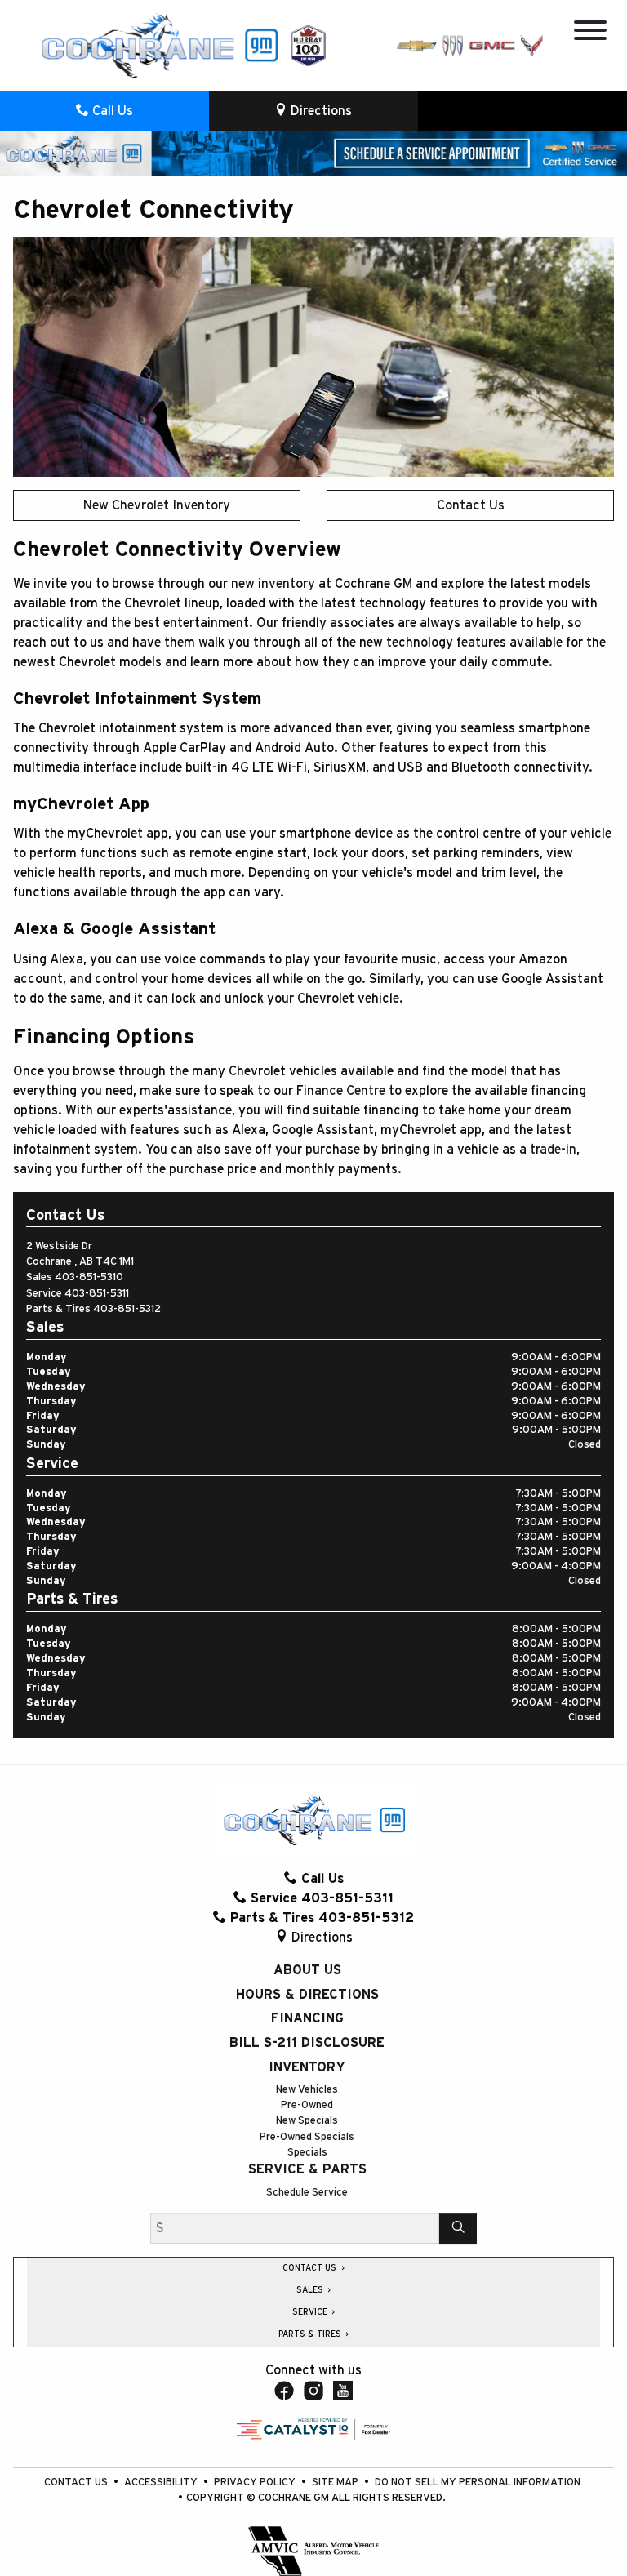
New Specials (307, 2121)
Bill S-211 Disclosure (307, 2043)
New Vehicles (307, 2090)
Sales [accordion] (311, 2290)
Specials (307, 2153)
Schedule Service (307, 2193)
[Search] (458, 2228)
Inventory (307, 2067)
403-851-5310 (89, 1277)
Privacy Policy (256, 2483)
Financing (307, 2018)
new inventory (273, 584)
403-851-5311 (97, 1294)
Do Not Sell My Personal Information (478, 2483)
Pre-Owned (307, 2105)
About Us (307, 1970)
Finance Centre (341, 1091)
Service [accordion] (311, 2312)
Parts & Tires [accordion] (311, 2334)
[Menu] (590, 33)
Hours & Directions (307, 1995)
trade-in (553, 1150)
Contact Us (471, 505)
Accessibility (162, 2483)
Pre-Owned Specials (307, 2137)
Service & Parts (307, 2169)
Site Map (336, 2483)
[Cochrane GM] (158, 45)
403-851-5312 (127, 1309)
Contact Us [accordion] (311, 2268)
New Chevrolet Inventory (157, 505)
